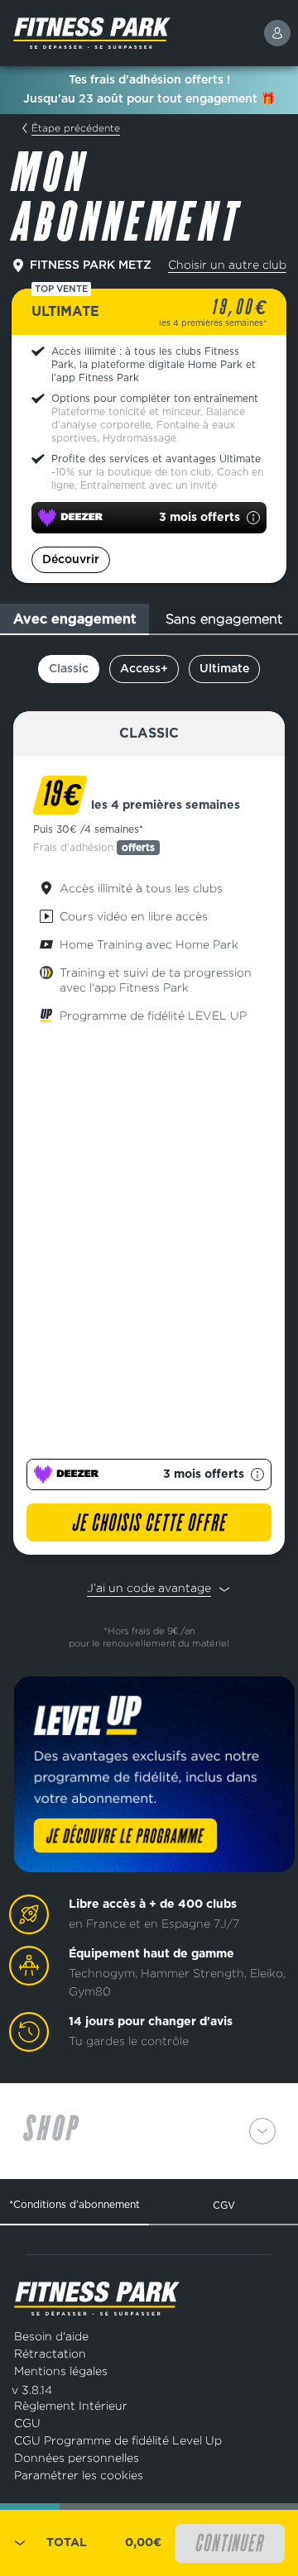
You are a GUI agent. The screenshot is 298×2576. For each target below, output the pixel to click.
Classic (69, 669)
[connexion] (277, 33)
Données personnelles (77, 2457)
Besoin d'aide (51, 2336)
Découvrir (71, 560)
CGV (224, 2205)
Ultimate (224, 669)
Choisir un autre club (227, 264)
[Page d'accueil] (132, 33)
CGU (27, 2423)
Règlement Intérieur (71, 2405)
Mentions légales (61, 2370)
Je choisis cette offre (149, 1524)
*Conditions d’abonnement (74, 2204)
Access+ (144, 669)
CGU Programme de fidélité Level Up (118, 2440)
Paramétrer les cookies (79, 2475)
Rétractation (50, 2353)
